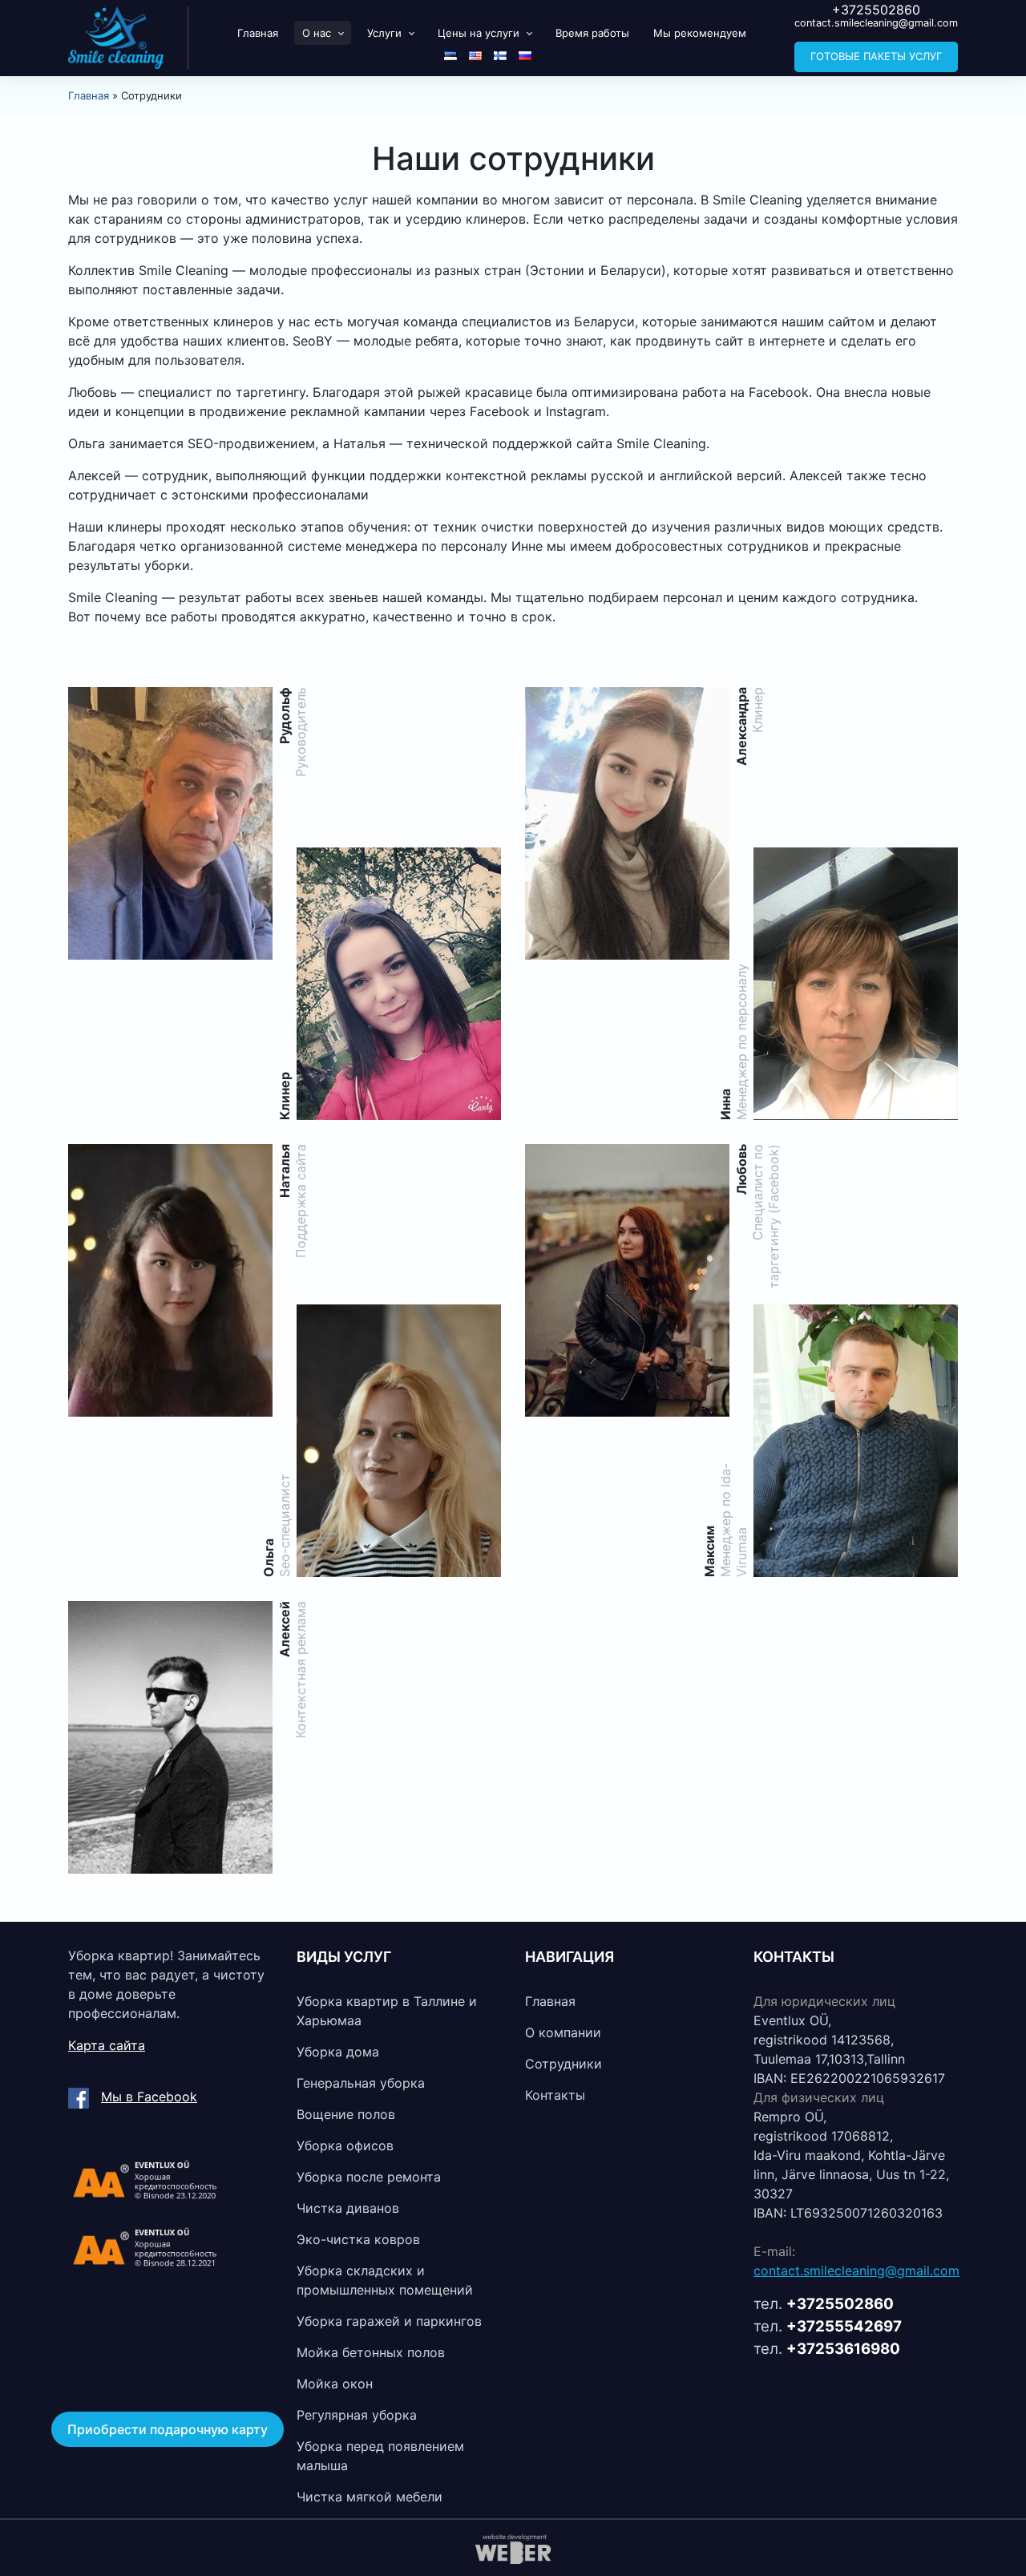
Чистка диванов (348, 2208)
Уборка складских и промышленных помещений (385, 2280)
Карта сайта (107, 2045)
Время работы (592, 33)
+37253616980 (843, 2349)
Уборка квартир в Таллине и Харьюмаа (387, 2011)
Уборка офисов (345, 2145)
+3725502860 (876, 10)
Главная (258, 33)
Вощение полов (346, 2114)
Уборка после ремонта (369, 2177)
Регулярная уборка (357, 2415)
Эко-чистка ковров (358, 2239)
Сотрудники (563, 2064)
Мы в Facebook (149, 2097)
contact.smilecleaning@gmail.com (876, 23)
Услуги (384, 33)
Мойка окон (335, 2384)
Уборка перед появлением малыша (380, 2456)
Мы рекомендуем (700, 33)
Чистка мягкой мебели (370, 2497)
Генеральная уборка (361, 2083)
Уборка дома (338, 2052)
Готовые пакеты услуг (876, 56)
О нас (317, 33)
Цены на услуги (479, 33)
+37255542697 (844, 2326)
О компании (563, 2032)
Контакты (555, 2095)
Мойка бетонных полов (371, 2352)
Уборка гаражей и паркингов (389, 2321)
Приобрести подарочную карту (168, 2429)
